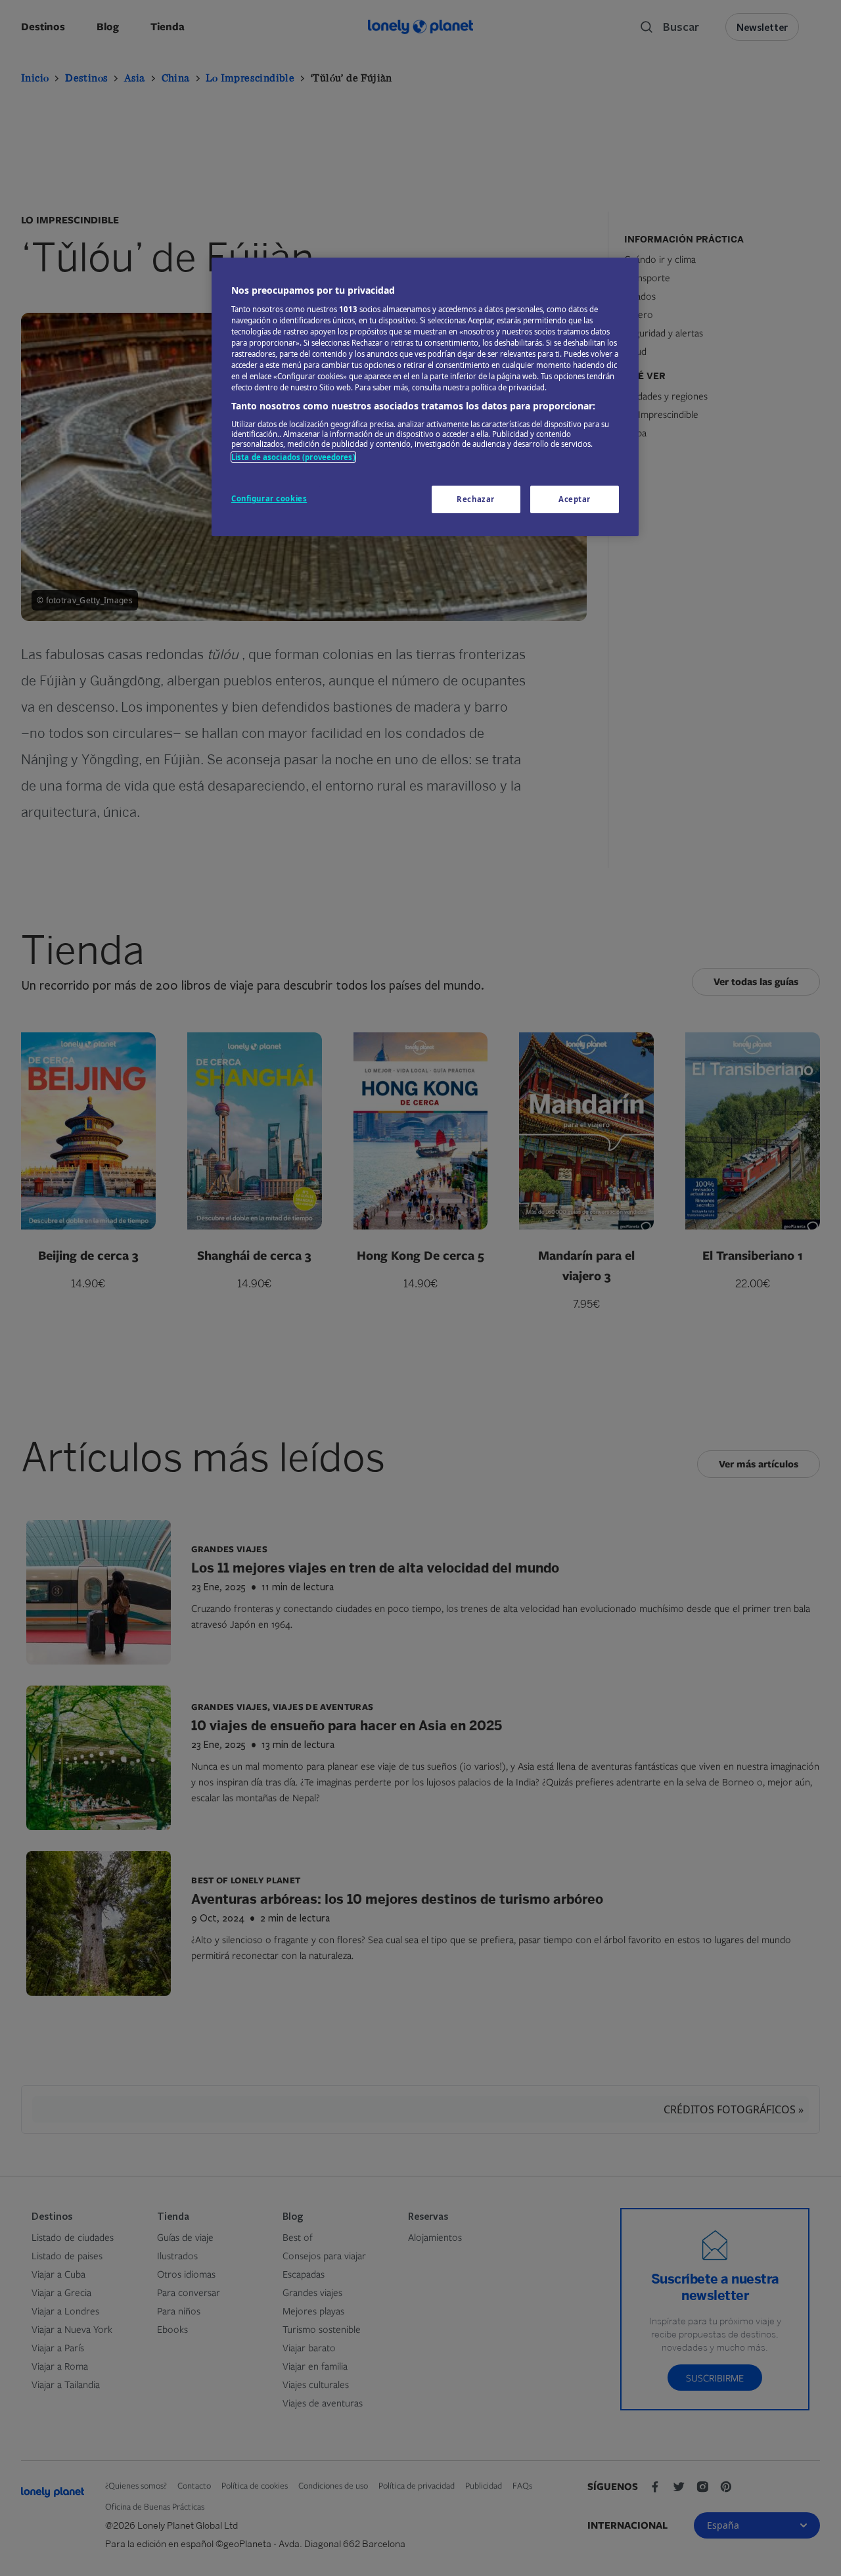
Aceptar (575, 499)
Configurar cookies (269, 498)
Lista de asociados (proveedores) (293, 457)
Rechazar (476, 499)
